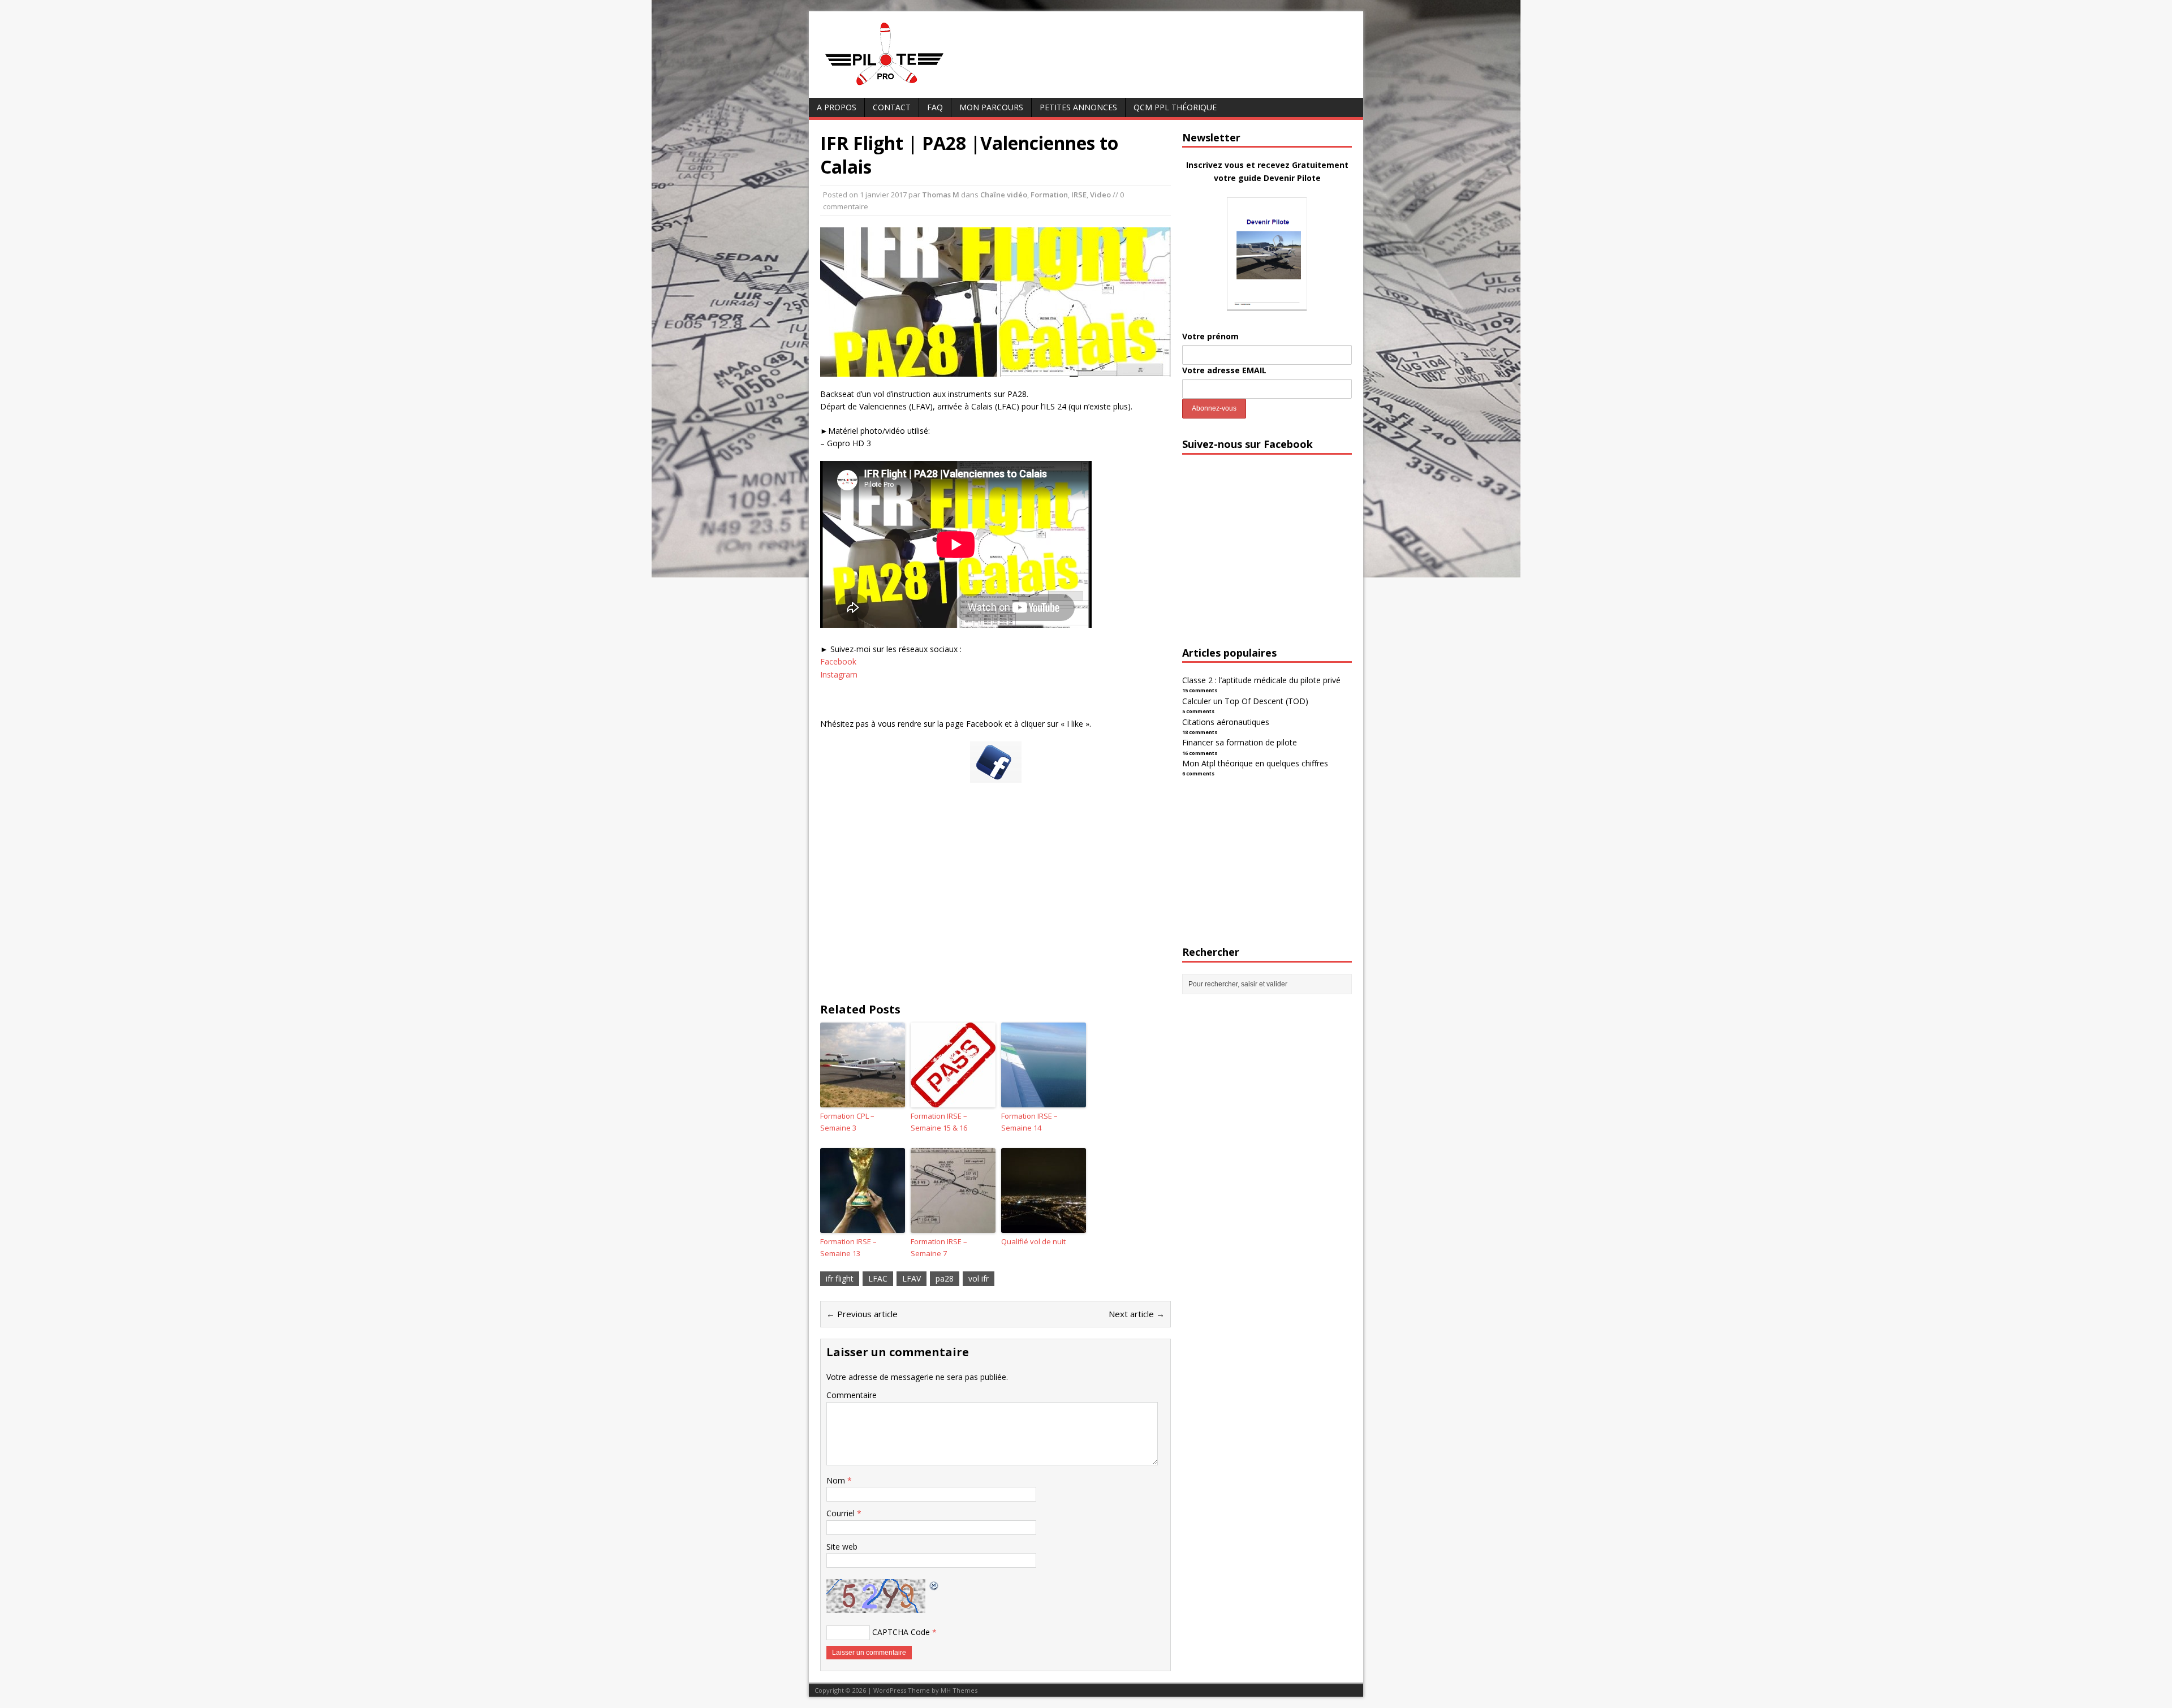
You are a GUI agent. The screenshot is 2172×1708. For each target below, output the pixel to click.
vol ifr (979, 1278)
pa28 (945, 1278)
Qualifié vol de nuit (1033, 1241)
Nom (837, 1480)
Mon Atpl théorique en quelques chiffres (1255, 763)
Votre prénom (1210, 336)
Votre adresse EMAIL (1224, 370)
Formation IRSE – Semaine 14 (1029, 1122)
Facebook (838, 661)
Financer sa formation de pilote (1240, 742)
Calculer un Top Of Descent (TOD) (1245, 701)
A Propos (837, 107)
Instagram (839, 674)
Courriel (842, 1513)
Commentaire (852, 1395)
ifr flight (840, 1278)
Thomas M (941, 195)
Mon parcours (991, 107)
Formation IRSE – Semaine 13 (848, 1247)
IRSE (1079, 195)
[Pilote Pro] (908, 86)
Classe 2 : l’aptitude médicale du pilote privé (1261, 680)
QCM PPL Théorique (1175, 107)
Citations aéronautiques (1226, 722)
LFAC (878, 1278)
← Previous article (862, 1314)
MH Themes (959, 1690)
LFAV (912, 1278)
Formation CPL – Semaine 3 (847, 1122)
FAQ (935, 107)
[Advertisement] (996, 903)
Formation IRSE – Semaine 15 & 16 (939, 1122)
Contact (892, 107)
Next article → (1137, 1314)
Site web (842, 1547)
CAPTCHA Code (901, 1632)
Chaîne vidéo (1004, 195)
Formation (1049, 195)
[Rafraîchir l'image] (934, 1585)
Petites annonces (1078, 107)
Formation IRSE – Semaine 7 (939, 1247)
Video (1100, 195)
